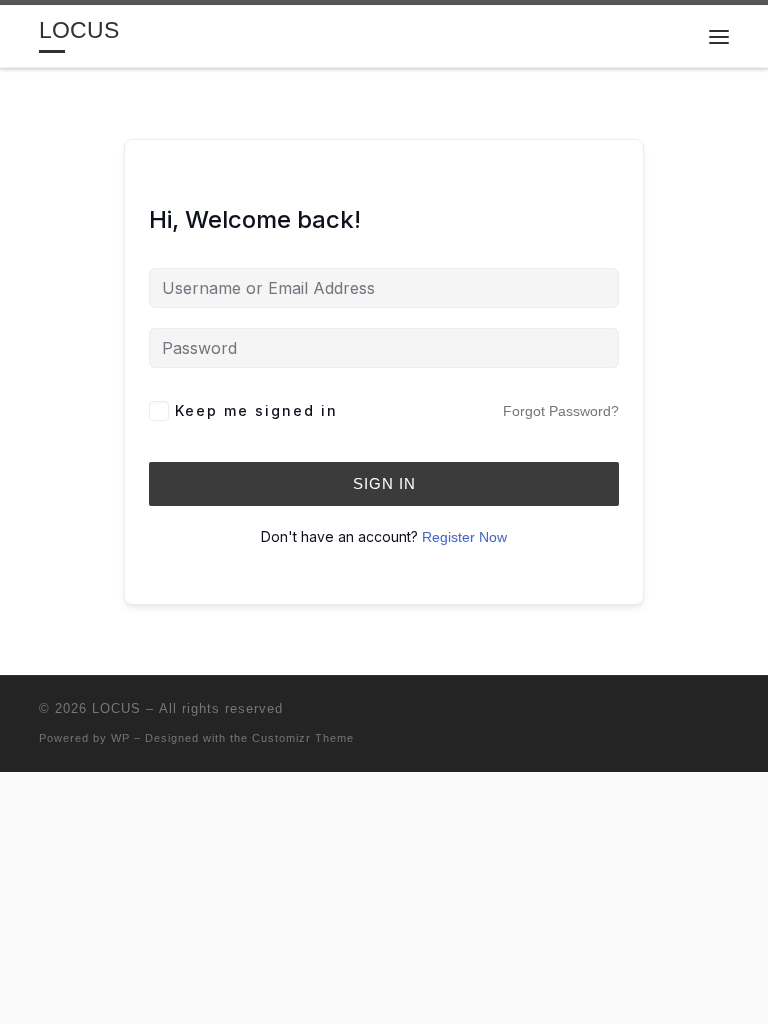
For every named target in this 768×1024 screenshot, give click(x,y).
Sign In (384, 483)
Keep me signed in (256, 410)
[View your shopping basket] (668, 36)
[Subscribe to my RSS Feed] (723, 714)
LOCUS (116, 708)
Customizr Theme (303, 738)
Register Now (464, 537)
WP (120, 738)
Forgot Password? (561, 411)
